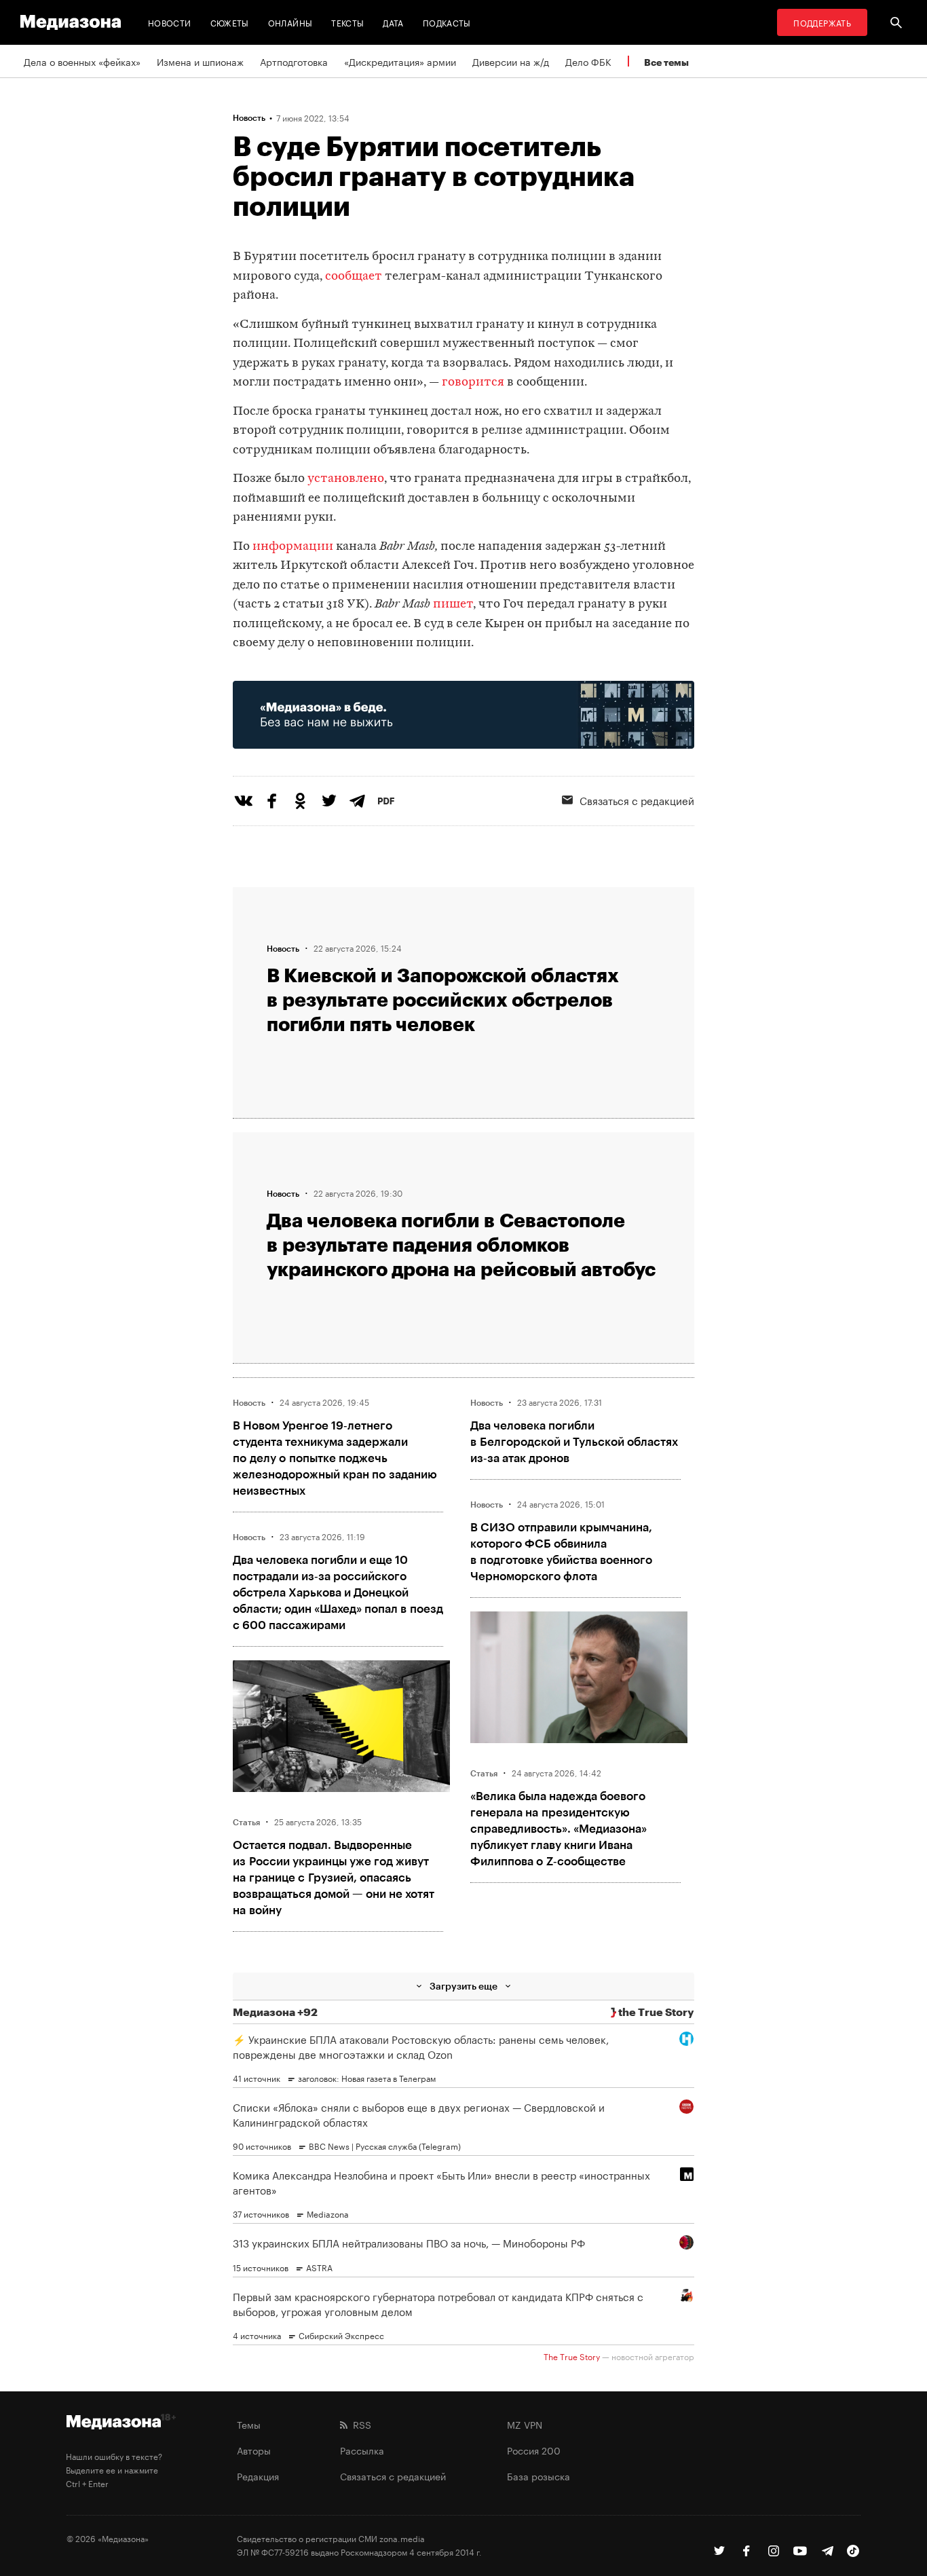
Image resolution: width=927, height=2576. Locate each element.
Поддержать (822, 22)
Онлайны (290, 22)
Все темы (666, 62)
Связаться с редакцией (637, 800)
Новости (170, 22)
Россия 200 (534, 2450)
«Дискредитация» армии (400, 61)
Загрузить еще (463, 1986)
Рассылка (362, 2450)
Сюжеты (230, 22)
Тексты (347, 22)
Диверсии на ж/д (511, 61)
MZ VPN (525, 2424)
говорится (473, 382)
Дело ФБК (588, 61)
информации (294, 547)
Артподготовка (294, 61)
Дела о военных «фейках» (82, 61)
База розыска (538, 2476)
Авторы (254, 2450)
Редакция (258, 2476)
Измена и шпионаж (200, 61)
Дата (393, 22)
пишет (453, 604)
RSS (359, 2424)
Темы (249, 2424)
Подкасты (447, 22)
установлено (346, 479)
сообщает (354, 277)
